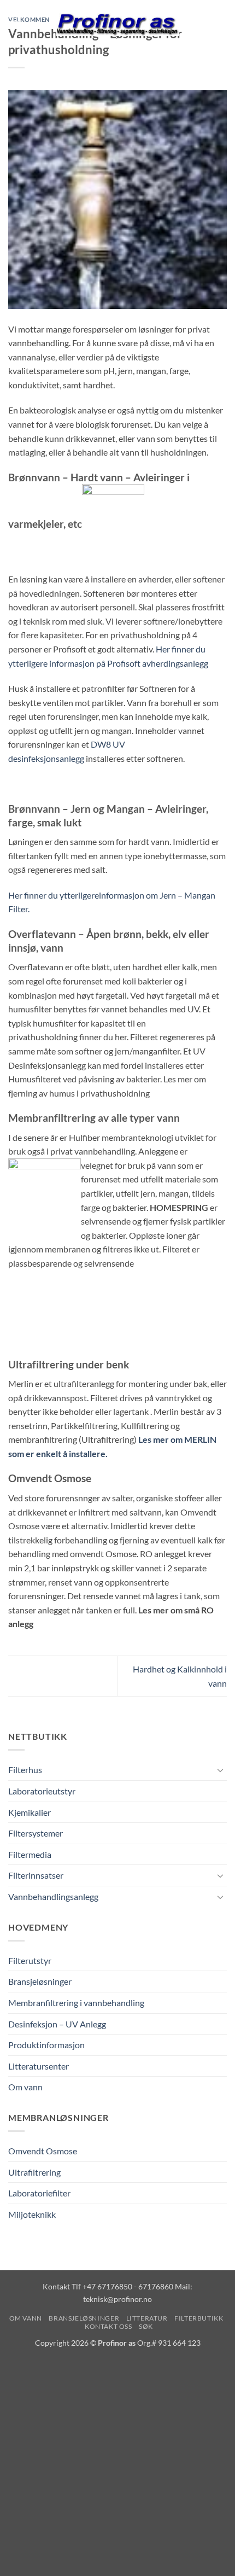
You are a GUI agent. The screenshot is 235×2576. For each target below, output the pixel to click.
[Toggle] (220, 1770)
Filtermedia (30, 1854)
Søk (146, 2326)
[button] (15, 24)
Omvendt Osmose (43, 2151)
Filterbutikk (199, 2318)
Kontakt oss (108, 2326)
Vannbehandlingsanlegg (53, 1896)
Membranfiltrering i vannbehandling (76, 2003)
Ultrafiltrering (34, 2172)
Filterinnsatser (36, 1875)
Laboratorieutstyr (42, 1791)
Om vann (25, 2087)
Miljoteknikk (32, 2214)
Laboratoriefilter (39, 2193)
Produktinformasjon (46, 2045)
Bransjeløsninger (40, 1981)
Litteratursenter (39, 2066)
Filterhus (25, 1770)
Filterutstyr (30, 1960)
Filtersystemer (36, 1833)
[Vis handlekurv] (221, 25)
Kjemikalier (30, 1812)
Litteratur (147, 2318)
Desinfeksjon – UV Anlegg (57, 2024)
